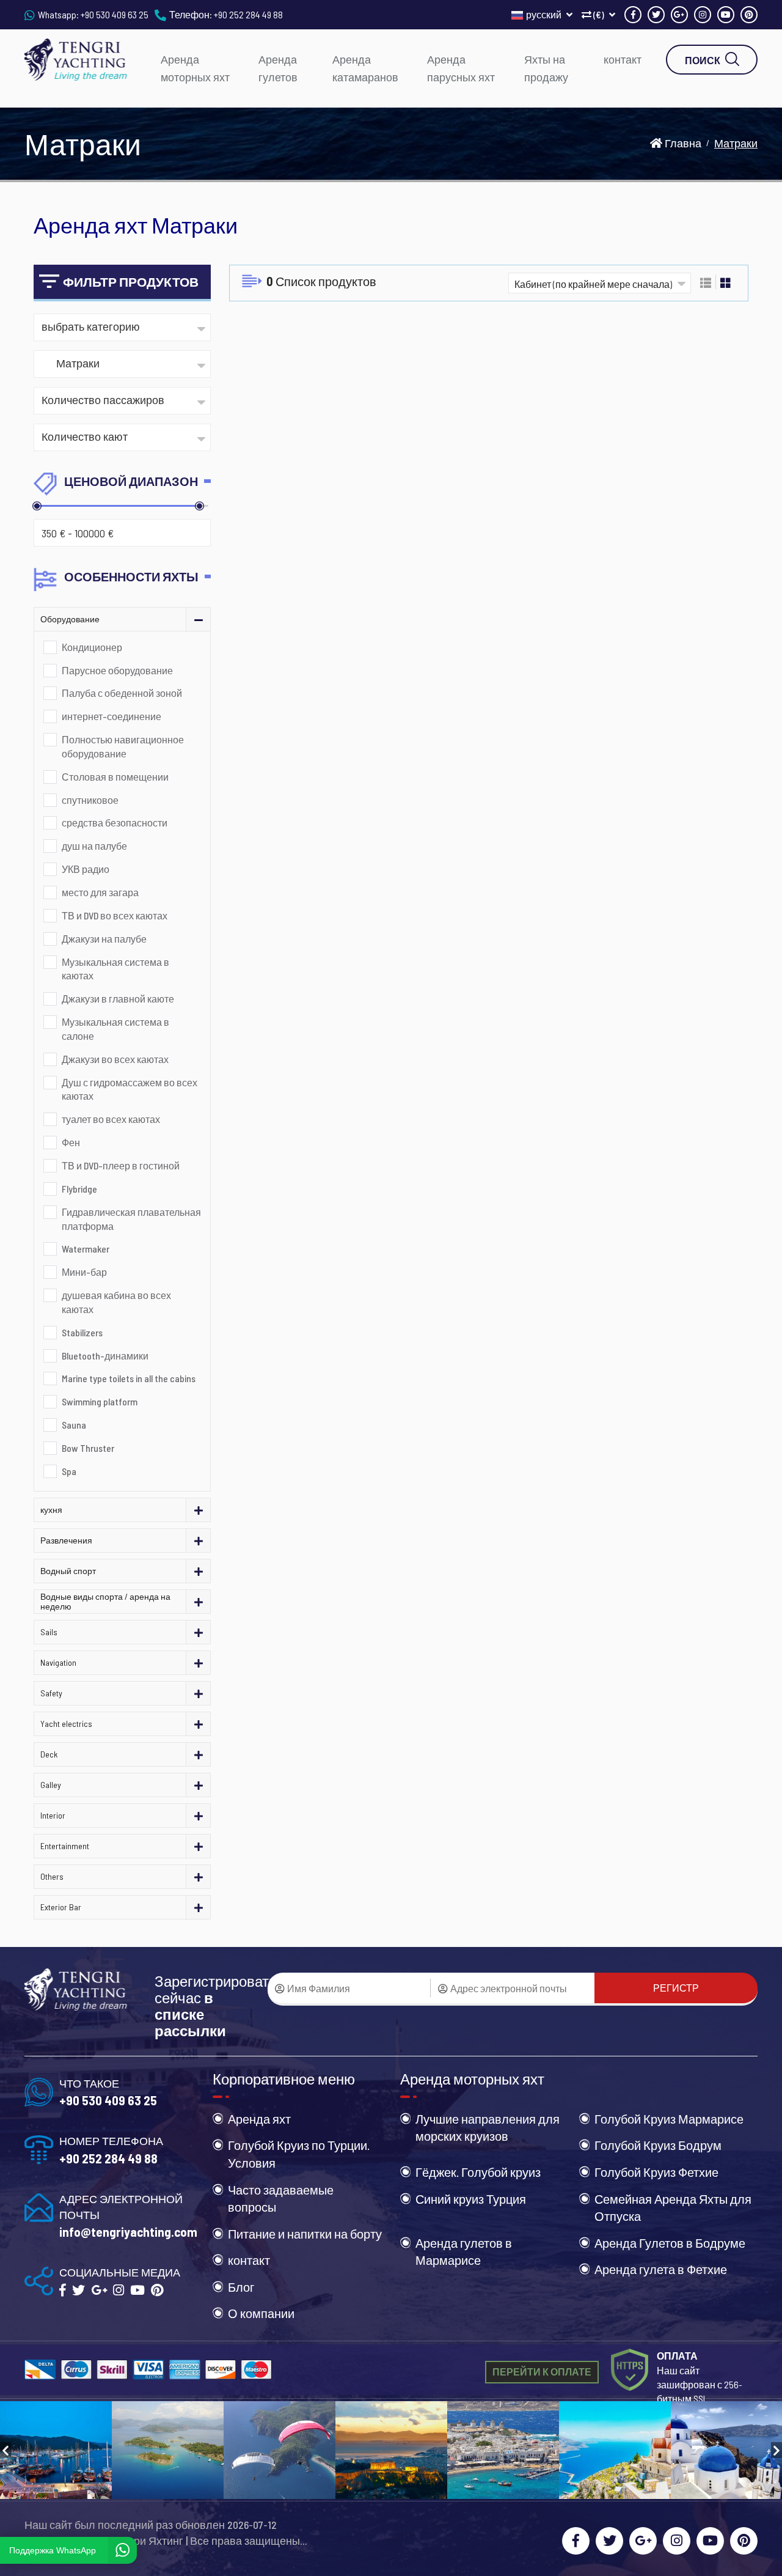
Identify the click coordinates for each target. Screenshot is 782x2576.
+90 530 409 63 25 (115, 14)
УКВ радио (86, 869)
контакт (623, 59)
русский (545, 14)
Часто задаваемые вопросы (281, 2199)
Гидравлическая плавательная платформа (131, 1219)
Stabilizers (82, 1332)
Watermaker (86, 1249)
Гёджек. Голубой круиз (478, 2172)
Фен (71, 1142)
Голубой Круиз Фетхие (656, 2172)
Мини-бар (84, 1272)
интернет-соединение (111, 716)
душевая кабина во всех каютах (116, 1302)
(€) (599, 14)
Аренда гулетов (278, 68)
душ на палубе (94, 846)
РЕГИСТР (676, 1988)
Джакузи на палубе (104, 939)
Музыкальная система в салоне (115, 1029)
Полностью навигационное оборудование (123, 746)
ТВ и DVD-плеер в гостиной (121, 1165)
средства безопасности (115, 822)
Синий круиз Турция (471, 2199)
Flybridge (79, 1189)
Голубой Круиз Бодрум (658, 2145)
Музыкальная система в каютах (115, 969)
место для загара (100, 892)
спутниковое (90, 800)
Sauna (74, 1425)
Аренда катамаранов (365, 68)
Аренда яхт (259, 2119)
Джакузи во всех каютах (115, 1059)
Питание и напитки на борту (305, 2234)
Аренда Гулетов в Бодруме (670, 2243)
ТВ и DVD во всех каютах (115, 915)
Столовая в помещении (115, 777)
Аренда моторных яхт (195, 68)
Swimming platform (100, 1401)
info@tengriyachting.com (128, 2232)
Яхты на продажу (546, 68)
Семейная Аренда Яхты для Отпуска (673, 2208)
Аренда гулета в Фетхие (661, 2269)
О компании (261, 2313)
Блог (241, 2287)
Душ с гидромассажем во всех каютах (130, 1089)
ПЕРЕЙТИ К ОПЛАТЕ (542, 2372)
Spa (69, 1471)
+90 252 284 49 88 (248, 14)
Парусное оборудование (117, 670)
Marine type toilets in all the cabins (129, 1378)
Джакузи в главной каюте (118, 999)
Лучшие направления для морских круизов (488, 2128)
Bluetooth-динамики (105, 1356)
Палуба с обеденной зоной (122, 693)
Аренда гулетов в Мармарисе (464, 2252)
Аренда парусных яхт (461, 68)
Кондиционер (92, 647)
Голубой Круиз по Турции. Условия (299, 2154)
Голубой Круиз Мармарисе (669, 2119)
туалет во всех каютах (111, 1119)
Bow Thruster (88, 1448)
